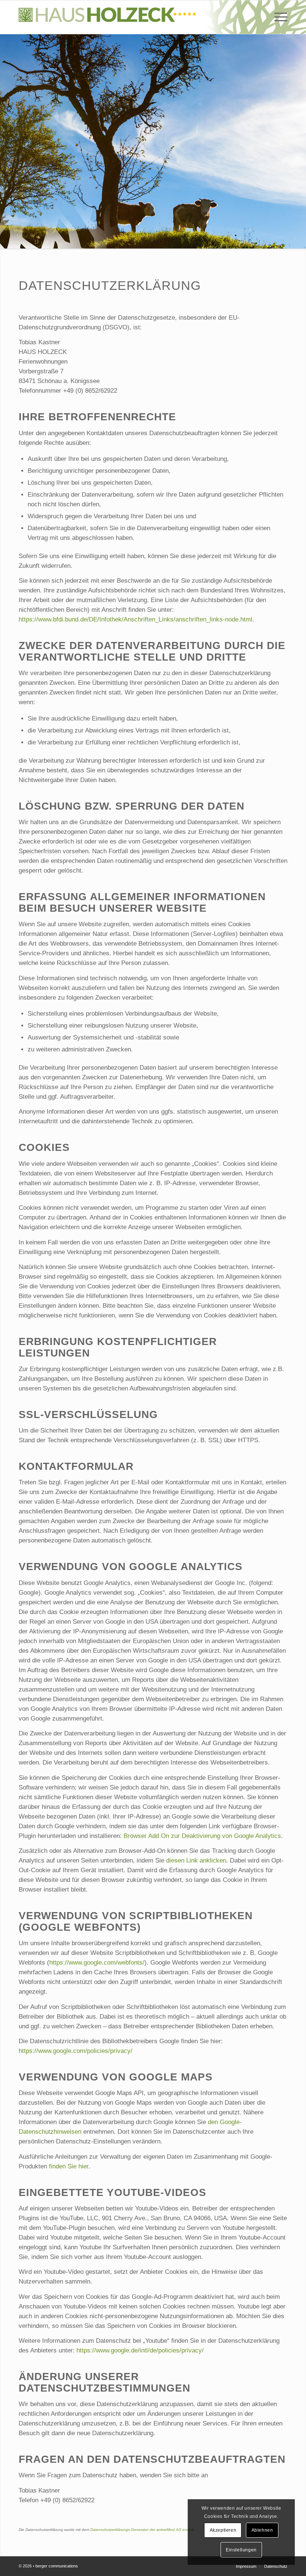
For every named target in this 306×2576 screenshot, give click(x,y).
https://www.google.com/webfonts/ (97, 1963)
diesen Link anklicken (196, 1860)
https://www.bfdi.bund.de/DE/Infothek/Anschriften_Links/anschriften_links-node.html (135, 619)
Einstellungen (241, 2550)
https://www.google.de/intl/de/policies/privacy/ (140, 2350)
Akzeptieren (223, 2530)
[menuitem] (277, 17)
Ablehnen (262, 2530)
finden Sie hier (68, 2166)
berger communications (57, 2566)
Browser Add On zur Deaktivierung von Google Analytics (202, 1836)
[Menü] (277, 17)
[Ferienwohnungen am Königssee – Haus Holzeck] (107, 17)
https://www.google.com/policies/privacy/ (76, 2051)
